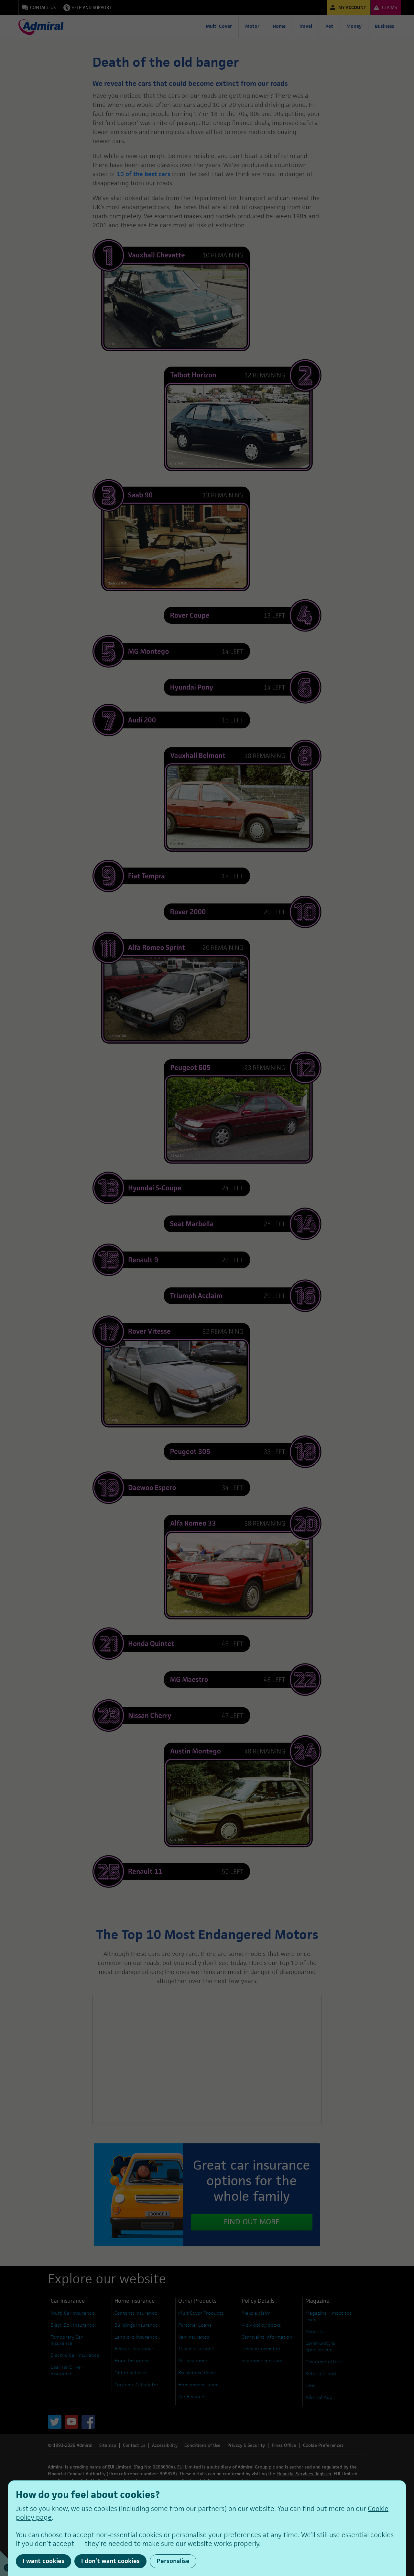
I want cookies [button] (44, 2561)
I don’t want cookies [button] (110, 2561)
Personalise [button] (173, 2561)
